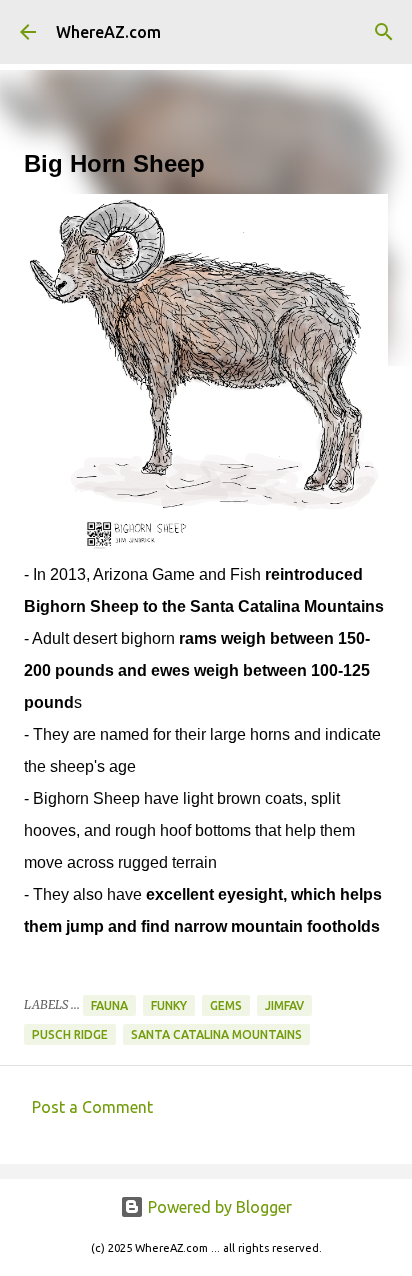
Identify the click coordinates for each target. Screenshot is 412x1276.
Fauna (109, 1005)
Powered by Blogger (218, 1207)
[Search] (384, 32)
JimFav (284, 1005)
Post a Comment (92, 1107)
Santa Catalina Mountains (216, 1034)
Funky (169, 1005)
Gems (226, 1005)
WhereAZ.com (108, 32)
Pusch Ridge (70, 1034)
